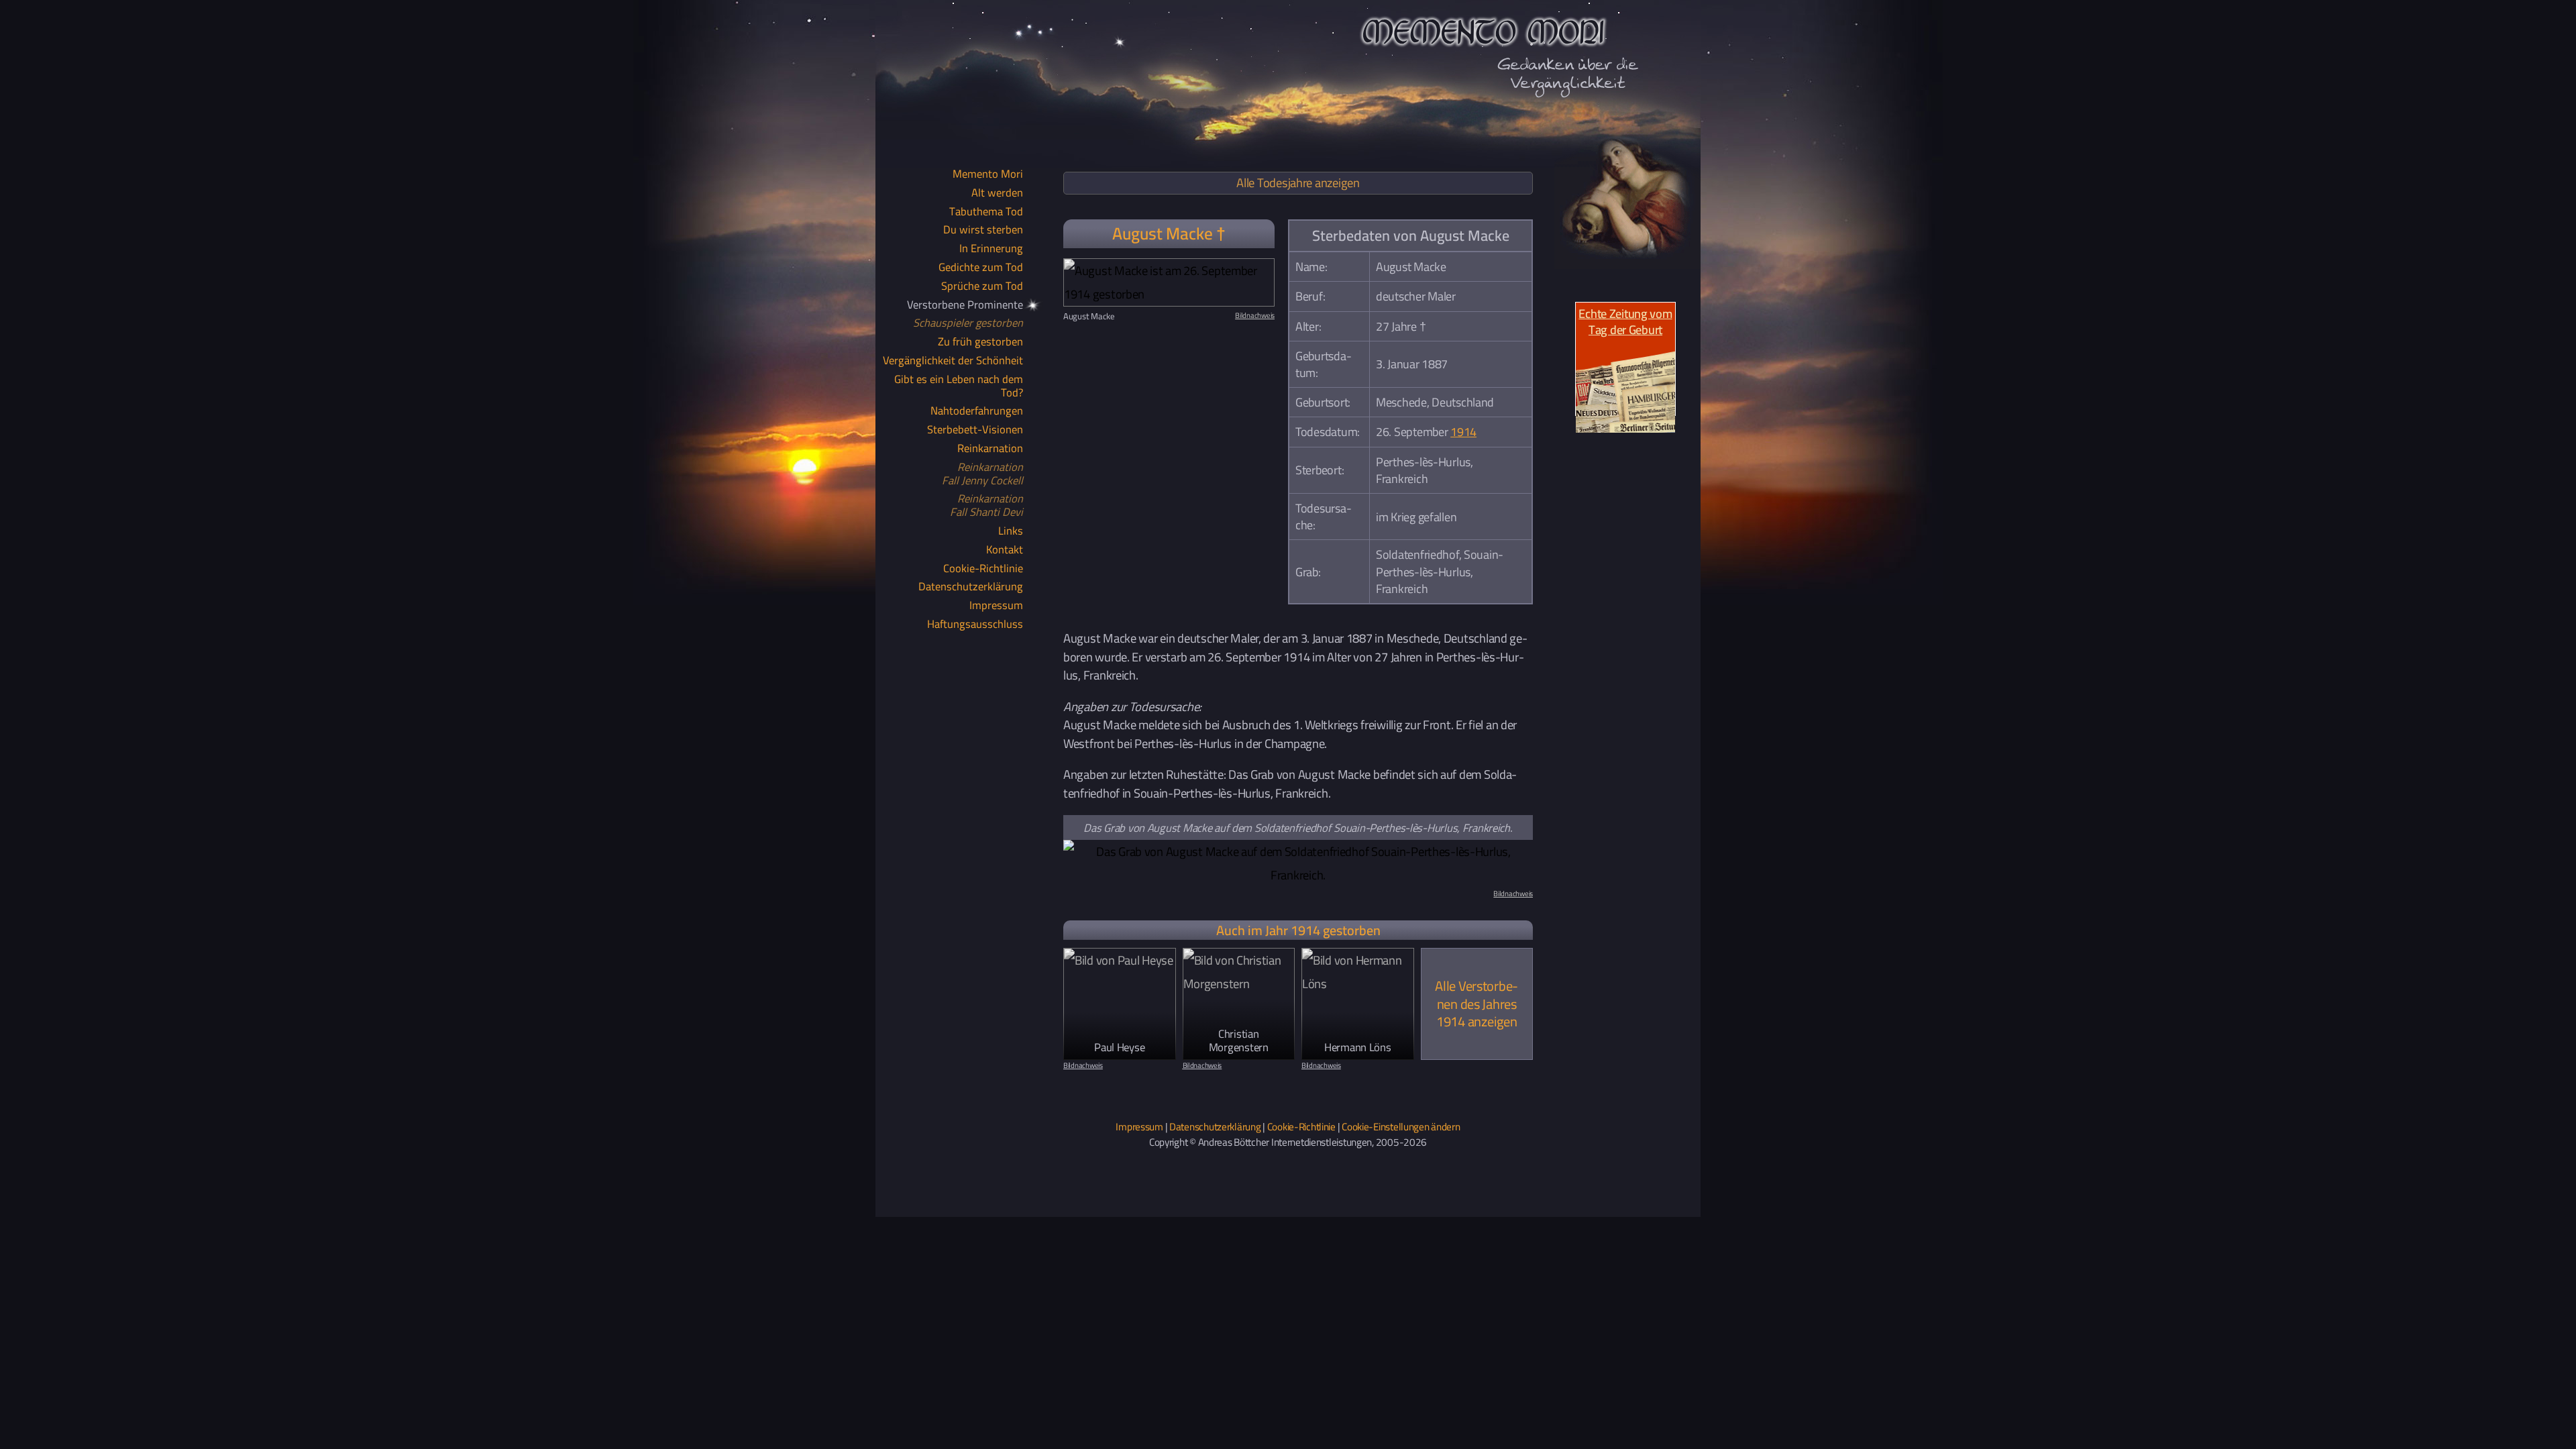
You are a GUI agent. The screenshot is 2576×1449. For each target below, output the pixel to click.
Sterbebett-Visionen (975, 430)
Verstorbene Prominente (965, 305)
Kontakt (1005, 550)
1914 (1463, 432)
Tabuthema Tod (986, 212)
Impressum (996, 606)
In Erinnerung (991, 249)
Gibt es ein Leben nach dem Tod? (959, 386)
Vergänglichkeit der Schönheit (953, 361)
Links (1011, 531)
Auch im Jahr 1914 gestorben (1298, 930)
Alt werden (997, 193)
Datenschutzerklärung (971, 587)
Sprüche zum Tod (982, 286)
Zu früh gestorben (980, 342)
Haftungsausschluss (975, 625)
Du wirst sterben (983, 230)
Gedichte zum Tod (981, 268)
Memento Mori (988, 174)
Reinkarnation (990, 449)
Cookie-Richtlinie (983, 569)
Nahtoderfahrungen (977, 411)
